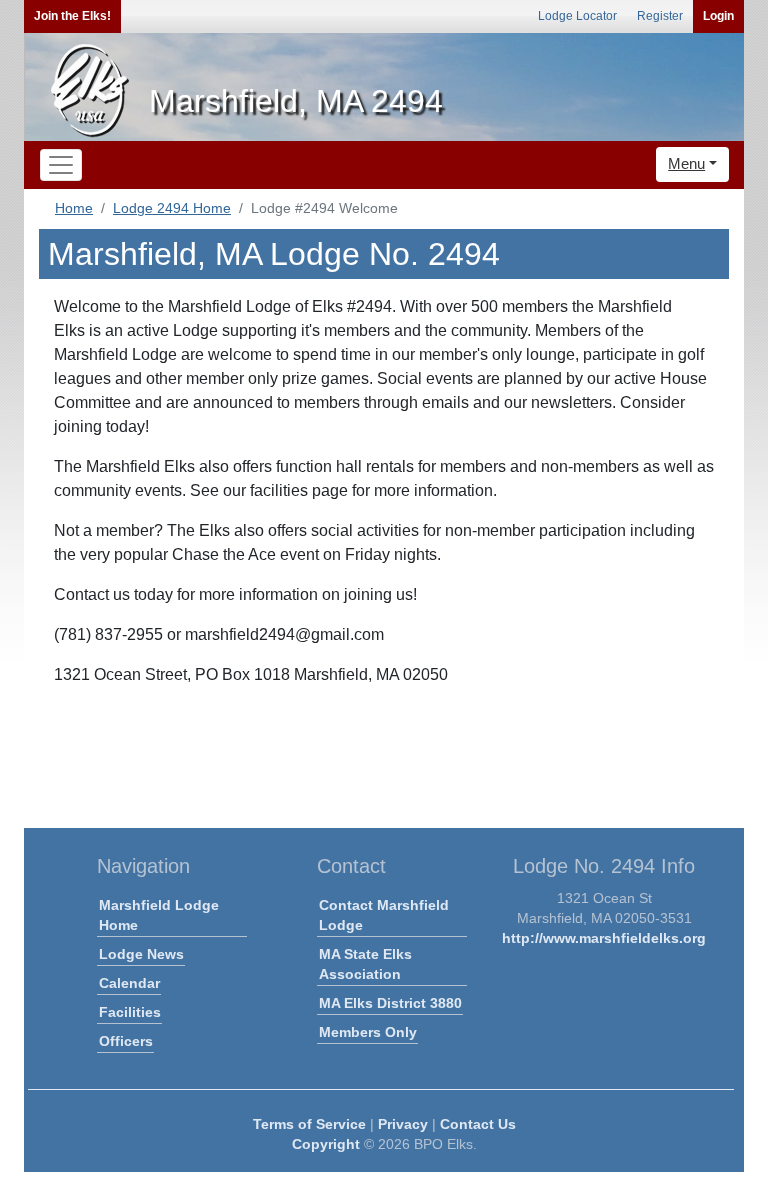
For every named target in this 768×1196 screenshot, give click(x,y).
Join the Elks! (72, 16)
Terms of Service (309, 1124)
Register (660, 16)
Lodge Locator (577, 16)
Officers (126, 1041)
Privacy (403, 1124)
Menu (686, 163)
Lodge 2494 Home (172, 208)
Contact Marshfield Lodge (384, 915)
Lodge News (141, 954)
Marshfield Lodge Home (159, 915)
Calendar (129, 983)
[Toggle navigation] (61, 165)
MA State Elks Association (365, 964)
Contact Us (478, 1124)
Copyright (326, 1144)
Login (718, 16)
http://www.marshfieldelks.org (604, 938)
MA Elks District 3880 (390, 1003)
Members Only (368, 1032)
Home (74, 208)
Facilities (130, 1012)
